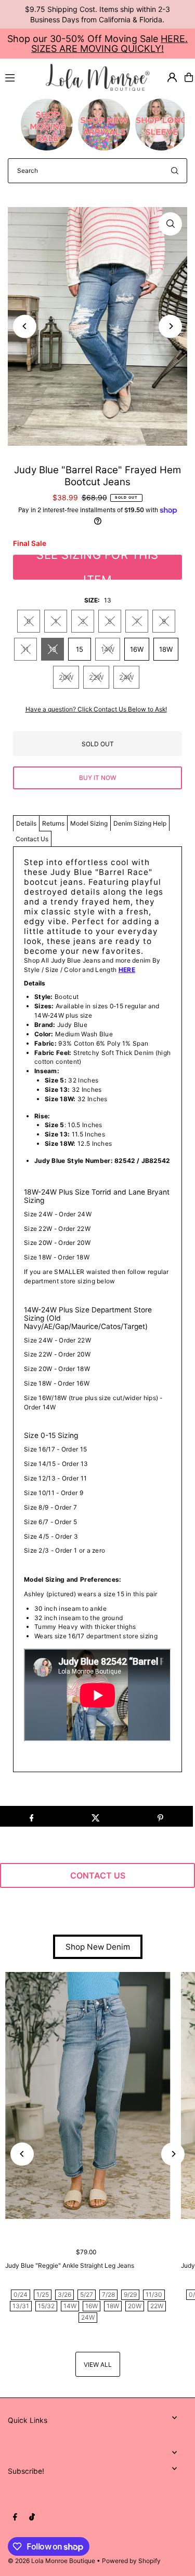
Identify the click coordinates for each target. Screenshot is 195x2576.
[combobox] (97, 171)
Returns (53, 823)
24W (126, 677)
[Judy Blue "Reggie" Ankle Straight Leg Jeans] (88, 2095)
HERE (127, 970)
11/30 (154, 2294)
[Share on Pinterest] (160, 1816)
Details (26, 823)
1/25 (43, 2294)
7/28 (108, 2294)
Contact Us (32, 839)
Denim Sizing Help (140, 823)
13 (53, 649)
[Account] (172, 77)
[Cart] (189, 77)
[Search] (175, 171)
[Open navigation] (21, 77)
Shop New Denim (98, 1947)
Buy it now (98, 778)
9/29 (130, 2294)
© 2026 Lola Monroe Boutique (51, 2561)
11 (25, 649)
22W (96, 677)
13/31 (21, 2306)
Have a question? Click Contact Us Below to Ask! (96, 709)
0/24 (21, 2294)
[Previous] (25, 326)
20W (66, 677)
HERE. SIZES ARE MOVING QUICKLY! (109, 44)
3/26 (64, 2294)
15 (80, 649)
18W (166, 649)
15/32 (46, 2306)
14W (108, 649)
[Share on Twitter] (96, 1816)
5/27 (87, 2294)
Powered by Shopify (131, 2561)
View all (98, 2365)
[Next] (170, 326)
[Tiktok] (32, 2517)
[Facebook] (15, 2517)
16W (137, 649)
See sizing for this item (97, 567)
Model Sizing (89, 823)
